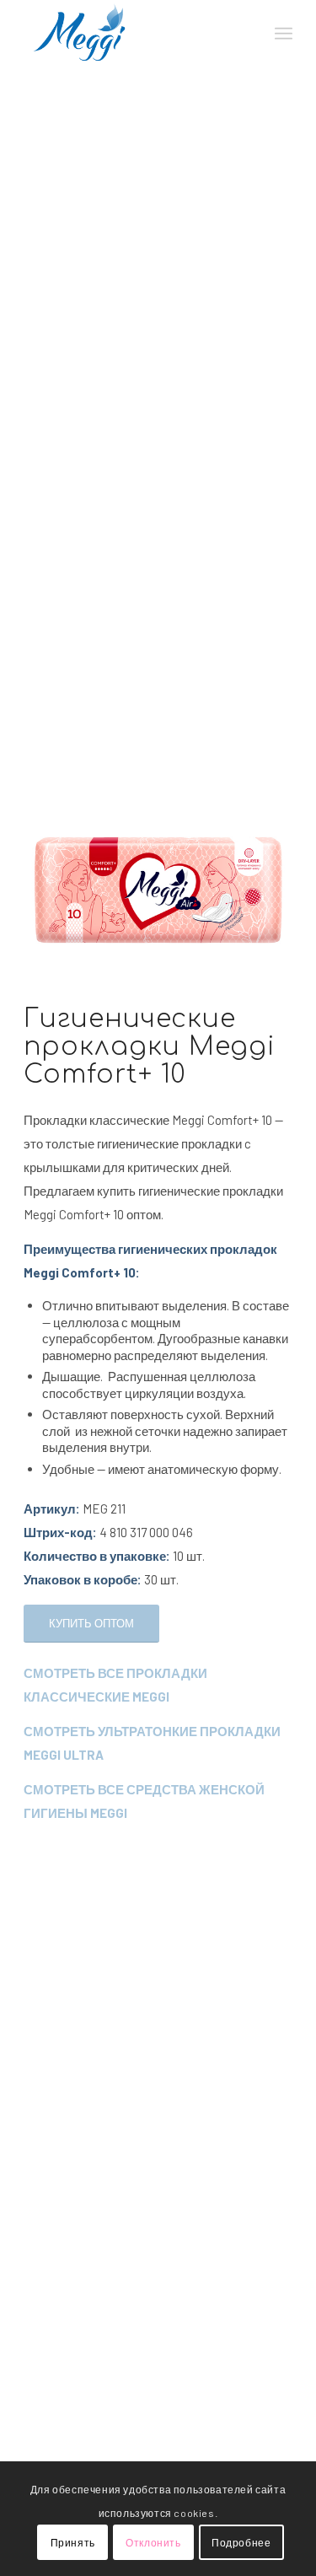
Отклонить (153, 2542)
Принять (73, 2542)
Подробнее (241, 2542)
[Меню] (284, 34)
